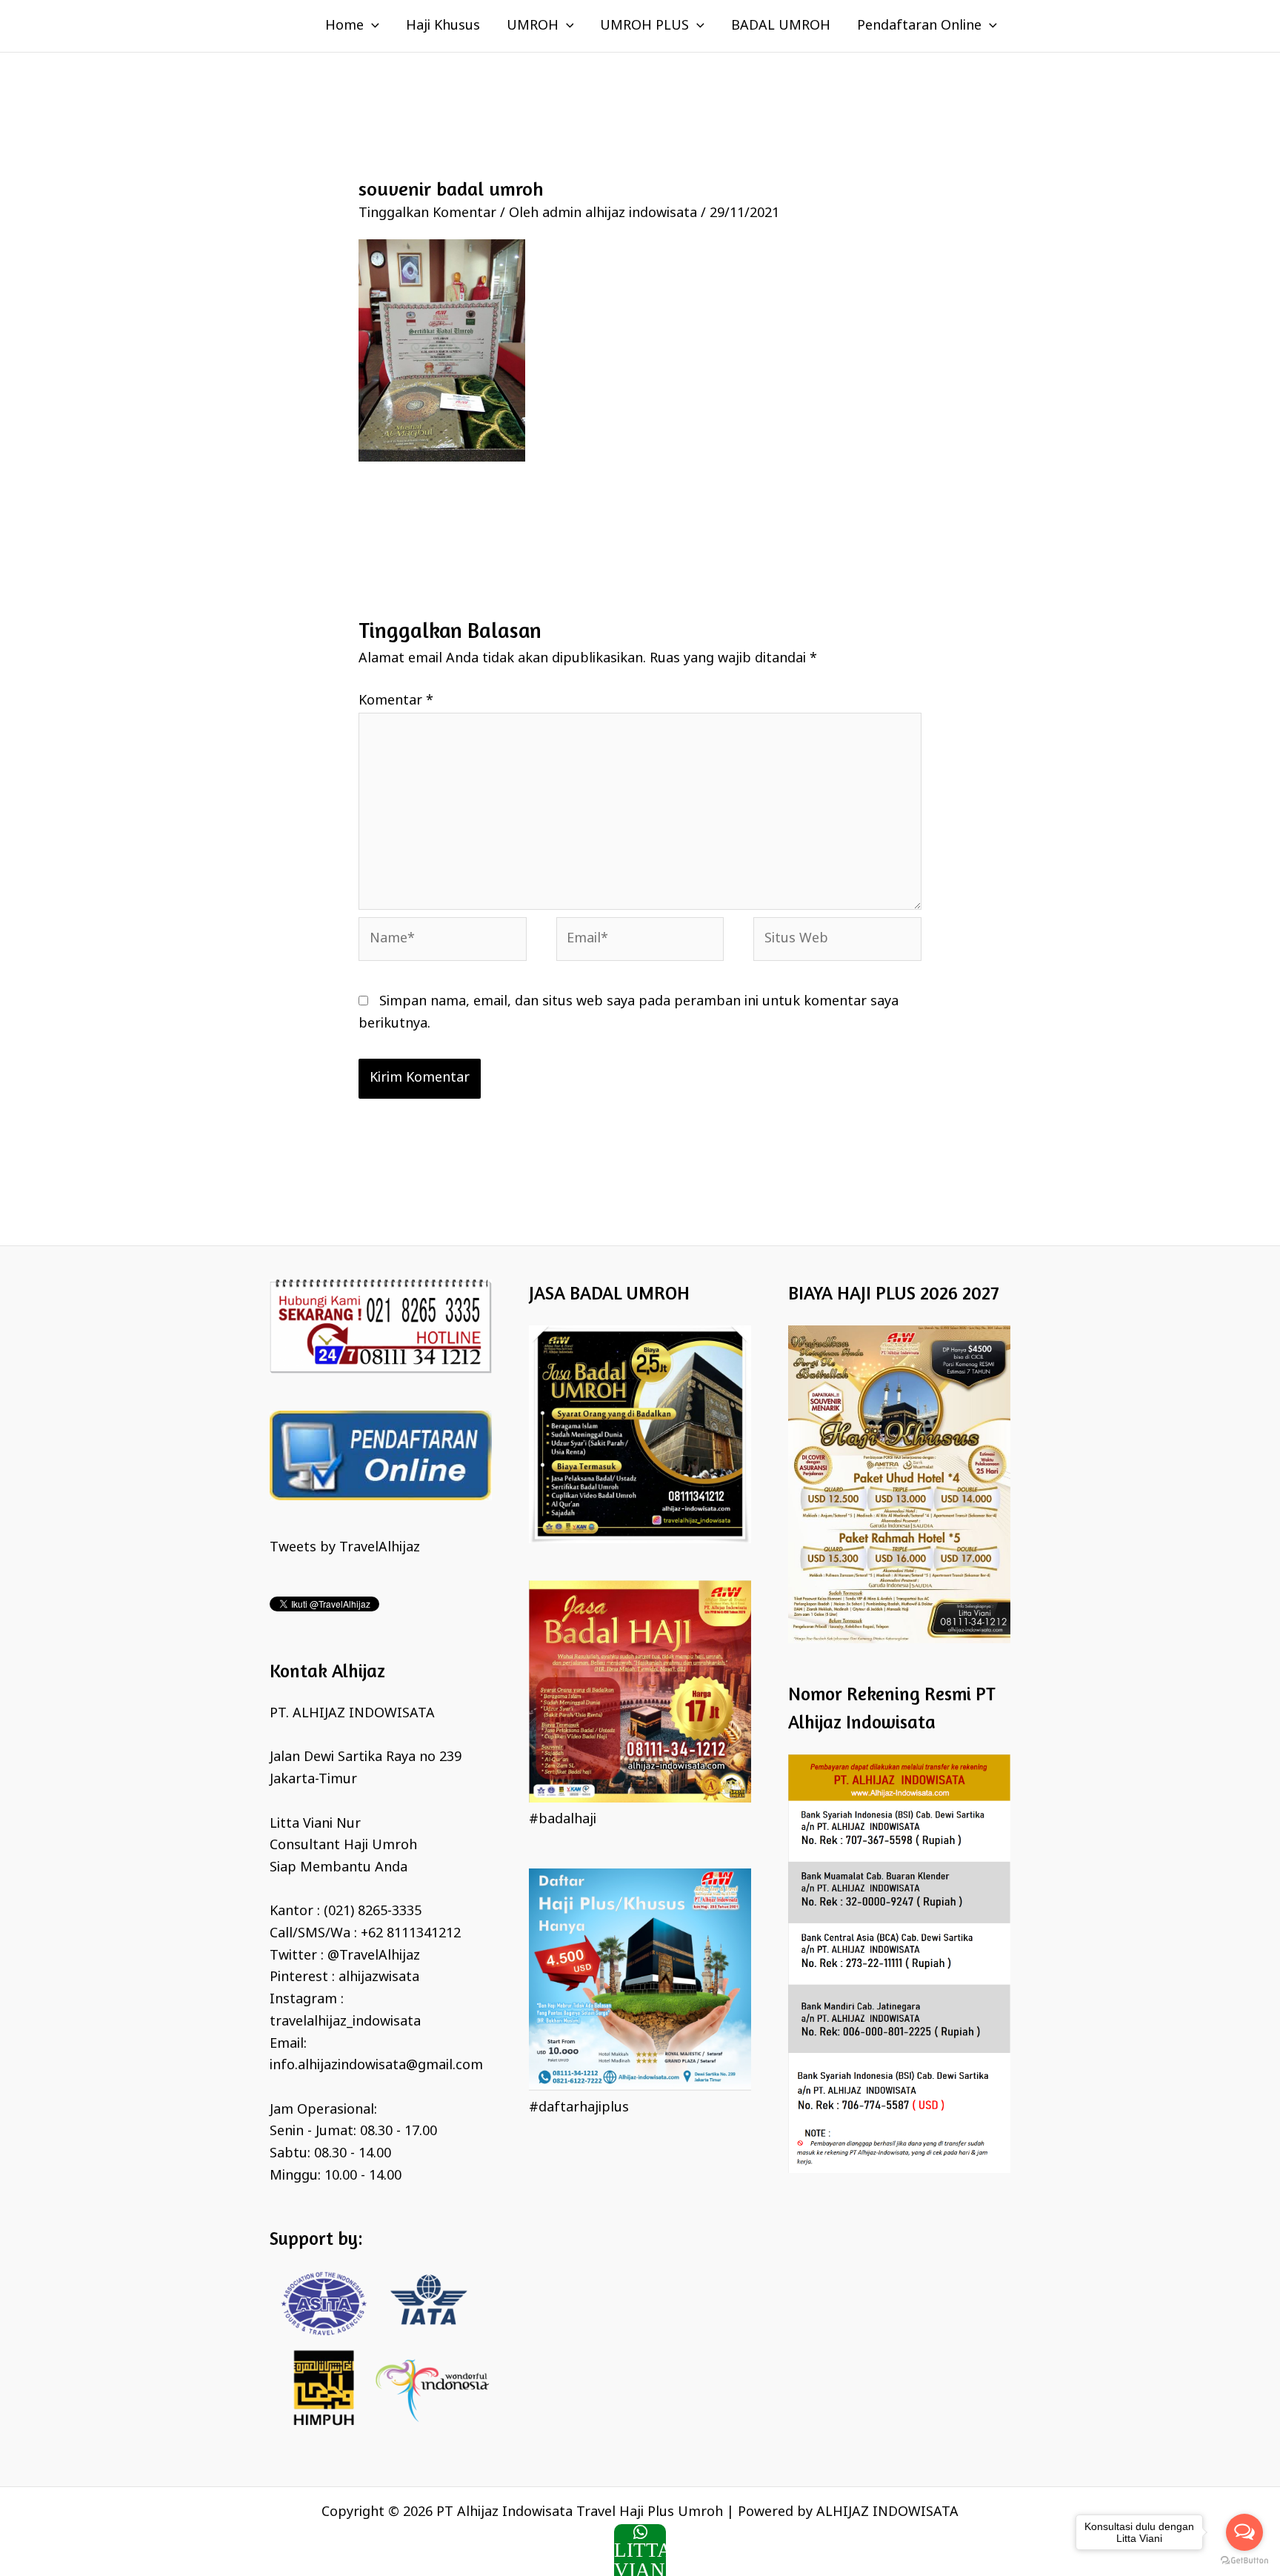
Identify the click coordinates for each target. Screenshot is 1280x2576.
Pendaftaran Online (919, 26)
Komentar (396, 701)
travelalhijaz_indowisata (345, 2022)
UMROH (533, 26)
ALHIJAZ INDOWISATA (887, 2512)
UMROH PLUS (644, 26)
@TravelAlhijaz (374, 1956)
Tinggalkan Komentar (427, 213)
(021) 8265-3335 (373, 1911)
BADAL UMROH (781, 26)
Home (344, 26)
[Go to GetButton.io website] (1244, 2561)
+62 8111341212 (411, 1934)
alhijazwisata (379, 1977)
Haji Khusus (443, 26)
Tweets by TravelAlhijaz (345, 1548)
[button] (371, 26)
